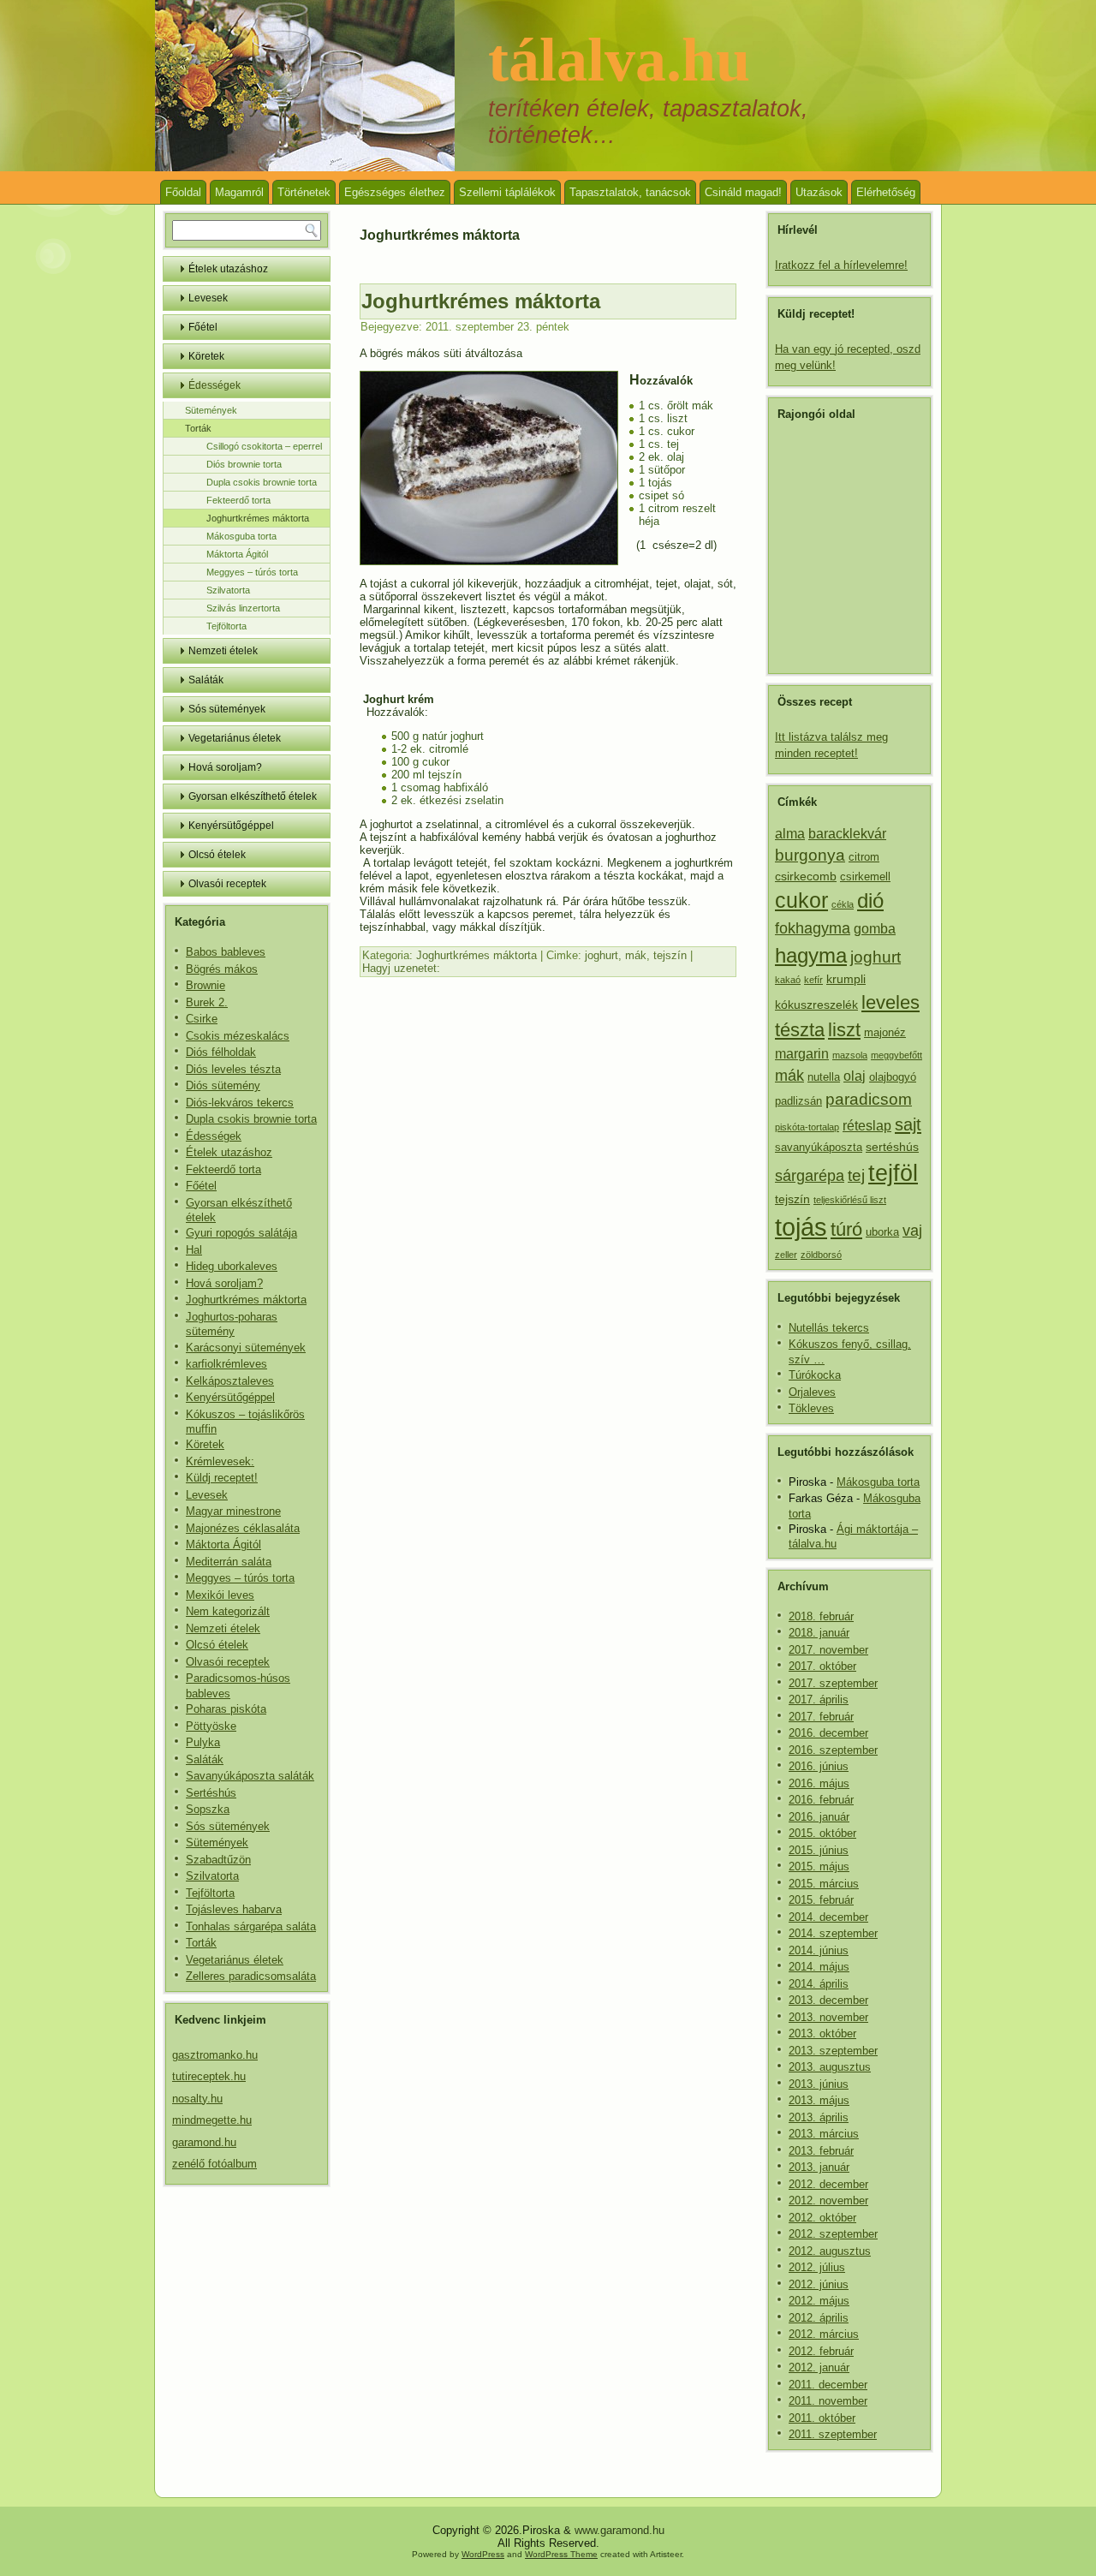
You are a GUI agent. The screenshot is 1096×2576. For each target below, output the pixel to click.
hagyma (811, 955)
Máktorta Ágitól (237, 554)
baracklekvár (847, 834)
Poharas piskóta (226, 1709)
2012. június (819, 2284)
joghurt (602, 955)
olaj (855, 1076)
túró (846, 1229)
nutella (824, 1077)
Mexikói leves (220, 1595)
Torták (198, 428)
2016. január (819, 1817)
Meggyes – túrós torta (252, 572)
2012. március (824, 2334)
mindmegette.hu (212, 2120)
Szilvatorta (228, 590)
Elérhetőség (886, 192)
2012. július (817, 2267)
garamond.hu (204, 2142)
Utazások (819, 192)
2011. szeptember (833, 2434)
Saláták (206, 680)
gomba (875, 929)
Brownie (205, 985)
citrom (864, 857)
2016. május (819, 1783)
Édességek (214, 385)
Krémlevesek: (220, 1461)
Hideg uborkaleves (232, 1266)
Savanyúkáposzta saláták (250, 1776)
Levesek (208, 298)
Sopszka (208, 1809)
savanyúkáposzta (819, 1148)
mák (636, 955)
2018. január (819, 1633)
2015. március (824, 1884)
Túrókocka (815, 1375)
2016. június (819, 1766)
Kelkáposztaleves (230, 1381)
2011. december (828, 2385)
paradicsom (869, 1099)
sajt (908, 1124)
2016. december (828, 1733)
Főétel (203, 327)
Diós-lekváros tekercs (240, 1103)
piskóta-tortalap (807, 1127)
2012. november (828, 2200)
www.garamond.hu (619, 2530)
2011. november (828, 2401)
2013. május (819, 2100)
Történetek (304, 192)
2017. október (822, 1666)
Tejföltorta (226, 626)
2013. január (819, 2167)
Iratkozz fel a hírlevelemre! (841, 265)
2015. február (821, 1900)
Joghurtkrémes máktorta (258, 518)
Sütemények (211, 410)
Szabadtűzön (218, 1860)
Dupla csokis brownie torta (262, 482)
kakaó (788, 980)
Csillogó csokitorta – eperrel (264, 446)
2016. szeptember (833, 1750)
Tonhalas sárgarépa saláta (251, 1926)
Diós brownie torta (244, 464)
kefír (813, 980)
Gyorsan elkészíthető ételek (253, 796)
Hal (194, 1250)
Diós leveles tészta (233, 1069)
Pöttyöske (211, 1726)
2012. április (819, 2318)
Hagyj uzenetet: (401, 968)
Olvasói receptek (227, 884)
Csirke (202, 1019)
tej (856, 1175)
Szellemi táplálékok (507, 192)
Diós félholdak (221, 1052)
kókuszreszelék (816, 1005)
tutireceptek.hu (209, 2076)
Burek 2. (207, 1002)
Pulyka (203, 1742)
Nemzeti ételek (223, 651)
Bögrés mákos (222, 969)
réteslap (867, 1126)
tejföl (893, 1173)
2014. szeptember (833, 1933)
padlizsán (798, 1101)
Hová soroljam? (225, 767)
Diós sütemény (223, 1085)
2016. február (821, 1800)
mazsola (850, 1055)
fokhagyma (813, 928)
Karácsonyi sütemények (246, 1348)
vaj (912, 1231)
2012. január (819, 2367)
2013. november (828, 2017)
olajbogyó (893, 1077)
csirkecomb (806, 876)
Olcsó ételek (217, 855)
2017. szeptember (833, 1683)
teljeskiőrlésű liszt (850, 1200)
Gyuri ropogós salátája (241, 1233)
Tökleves (811, 1408)
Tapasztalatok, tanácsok (630, 192)
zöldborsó (821, 1255)
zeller (786, 1255)
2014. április (819, 1984)
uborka (882, 1232)
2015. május (819, 1866)
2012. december (828, 2184)
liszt (844, 1030)
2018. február (821, 1616)
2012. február (821, 2351)
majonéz (885, 1033)
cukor (801, 900)
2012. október (822, 2218)
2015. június (819, 1850)
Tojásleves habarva (234, 1909)
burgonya (810, 855)
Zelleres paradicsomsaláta (251, 1976)
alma (790, 834)
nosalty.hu (197, 2099)
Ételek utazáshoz (228, 269)
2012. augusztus (830, 2251)
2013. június (819, 2084)
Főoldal (183, 192)
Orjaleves (812, 1392)
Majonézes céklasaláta (243, 1528)
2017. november (828, 1650)
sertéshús (892, 1147)
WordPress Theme (561, 2554)
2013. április (819, 2117)
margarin (802, 1054)
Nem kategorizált (228, 1611)
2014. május (819, 1967)
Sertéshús (211, 1793)
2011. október (822, 2418)
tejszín (670, 955)
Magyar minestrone (233, 1511)
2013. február (821, 2151)
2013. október (822, 2033)
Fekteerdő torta (238, 500)
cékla (843, 904)
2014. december (828, 1917)
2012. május (819, 2301)
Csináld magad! (743, 192)
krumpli (846, 979)
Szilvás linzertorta (243, 608)
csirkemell (865, 877)
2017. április (819, 1699)
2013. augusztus (830, 2067)
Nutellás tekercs (829, 1328)
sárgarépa (810, 1176)
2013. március (824, 2134)
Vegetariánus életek (235, 738)
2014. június (819, 1950)
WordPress (483, 2554)
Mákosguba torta (241, 536)
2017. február (821, 1717)
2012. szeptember (833, 2234)
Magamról (239, 192)
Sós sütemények (227, 709)
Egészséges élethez (395, 192)
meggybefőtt (896, 1055)
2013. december (828, 2000)
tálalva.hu (619, 60)
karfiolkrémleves (226, 1364)
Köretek (206, 356)
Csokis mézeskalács (238, 1036)
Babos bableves (226, 952)
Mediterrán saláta (229, 1562)
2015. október (822, 1833)
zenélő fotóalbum (214, 2164)
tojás (801, 1227)
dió (870, 900)
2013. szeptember (833, 2051)
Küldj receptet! (222, 1478)
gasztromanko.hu (215, 2055)
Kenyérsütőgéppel (231, 826)
